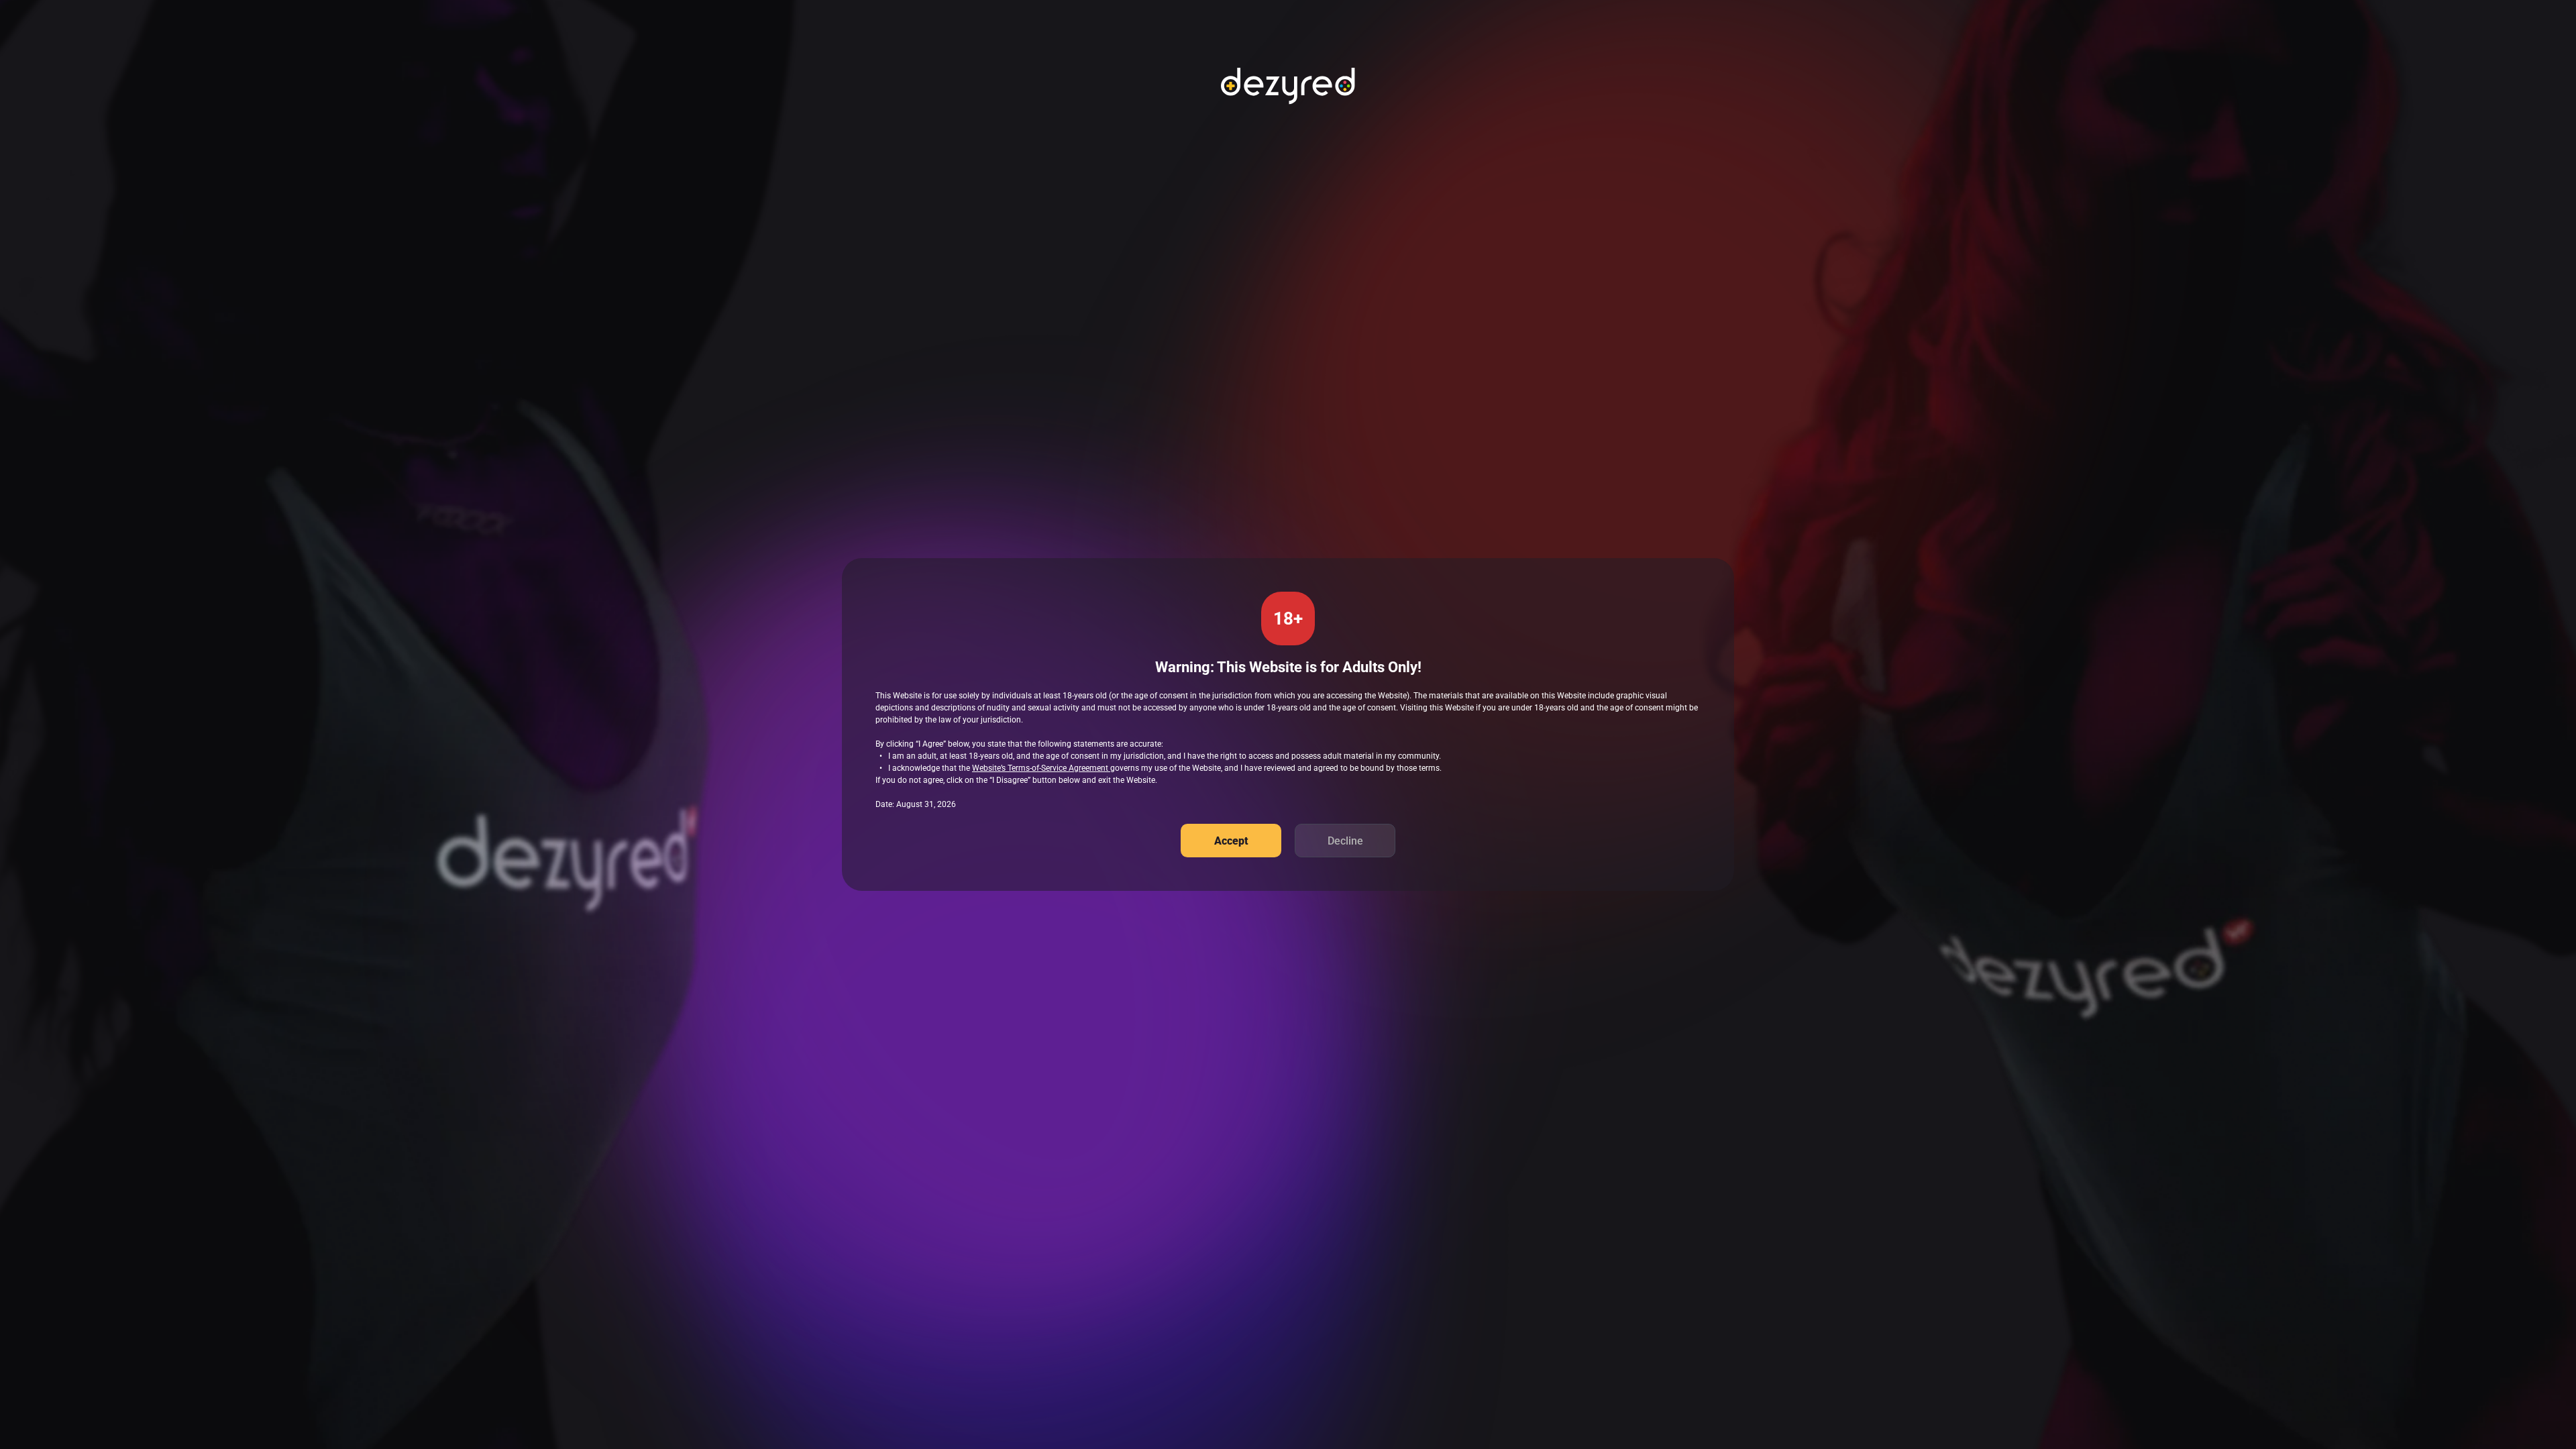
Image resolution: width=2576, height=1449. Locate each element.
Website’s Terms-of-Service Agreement (1041, 768)
